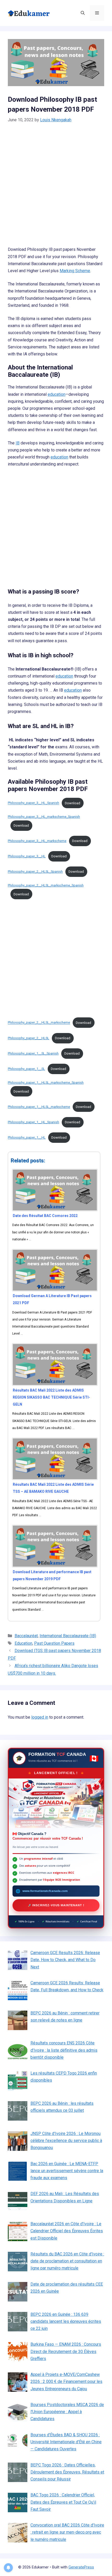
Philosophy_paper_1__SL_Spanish (33, 1053)
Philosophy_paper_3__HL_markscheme (37, 841)
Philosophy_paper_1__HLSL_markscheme (39, 1107)
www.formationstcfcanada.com (45, 1891)
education (57, 394)
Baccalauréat (26, 1636)
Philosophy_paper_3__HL (27, 856)
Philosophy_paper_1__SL (26, 1069)
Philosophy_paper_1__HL (27, 1137)
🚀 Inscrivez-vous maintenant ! (56, 1905)
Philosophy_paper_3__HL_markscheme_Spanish (44, 817)
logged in (40, 1717)
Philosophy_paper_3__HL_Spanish (33, 803)
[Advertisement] (56, 188)
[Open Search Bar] (83, 13)
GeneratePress (81, 2567)
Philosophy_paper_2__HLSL (29, 1038)
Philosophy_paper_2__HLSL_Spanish (35, 872)
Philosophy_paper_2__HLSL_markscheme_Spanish (46, 885)
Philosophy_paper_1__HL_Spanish (33, 1122)
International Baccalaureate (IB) (68, 1636)
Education (23, 1643)
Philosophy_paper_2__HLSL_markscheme (39, 1023)
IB (18, 443)
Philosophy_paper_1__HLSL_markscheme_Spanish (46, 1083)
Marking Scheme (75, 271)
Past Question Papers (54, 1643)
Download (73, 803)
